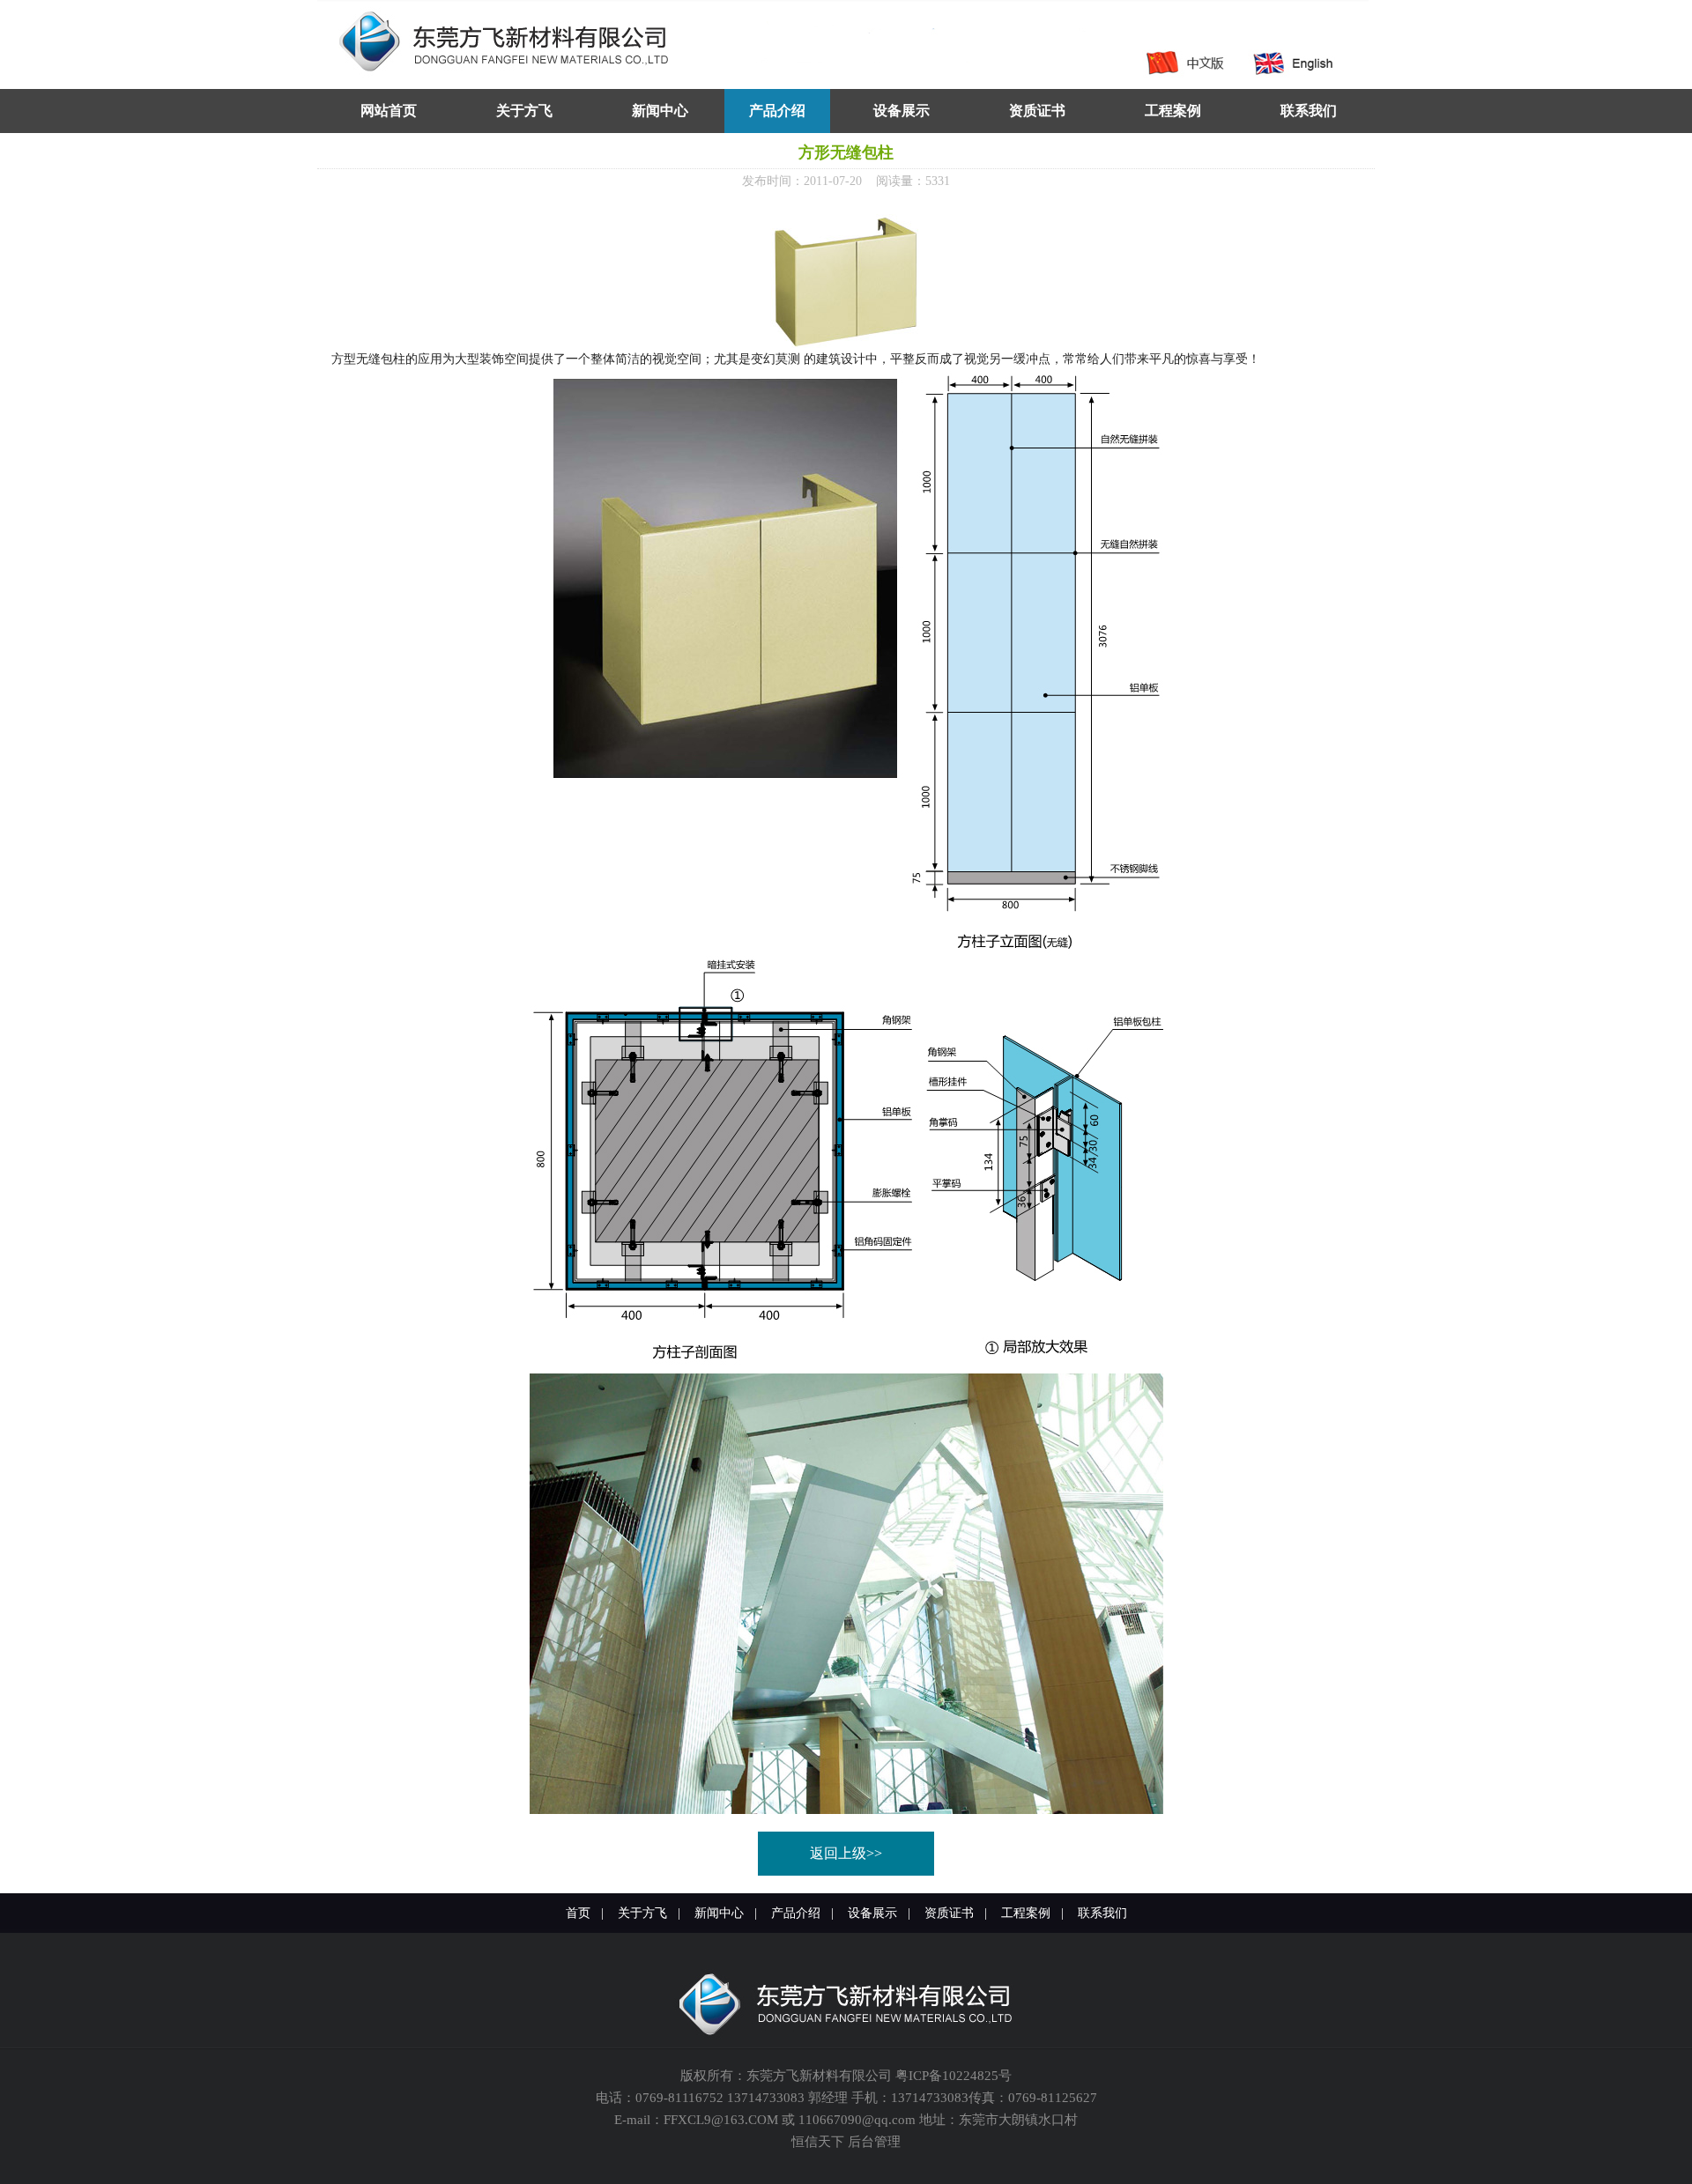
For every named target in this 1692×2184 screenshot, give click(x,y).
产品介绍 (796, 1913)
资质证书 (949, 1913)
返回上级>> (846, 1853)
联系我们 (1102, 1913)
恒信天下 (818, 2142)
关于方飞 (642, 1913)
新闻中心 (719, 1913)
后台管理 (874, 2142)
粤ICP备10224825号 (954, 2076)
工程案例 (1026, 1913)
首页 (578, 1913)
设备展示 (872, 1913)
